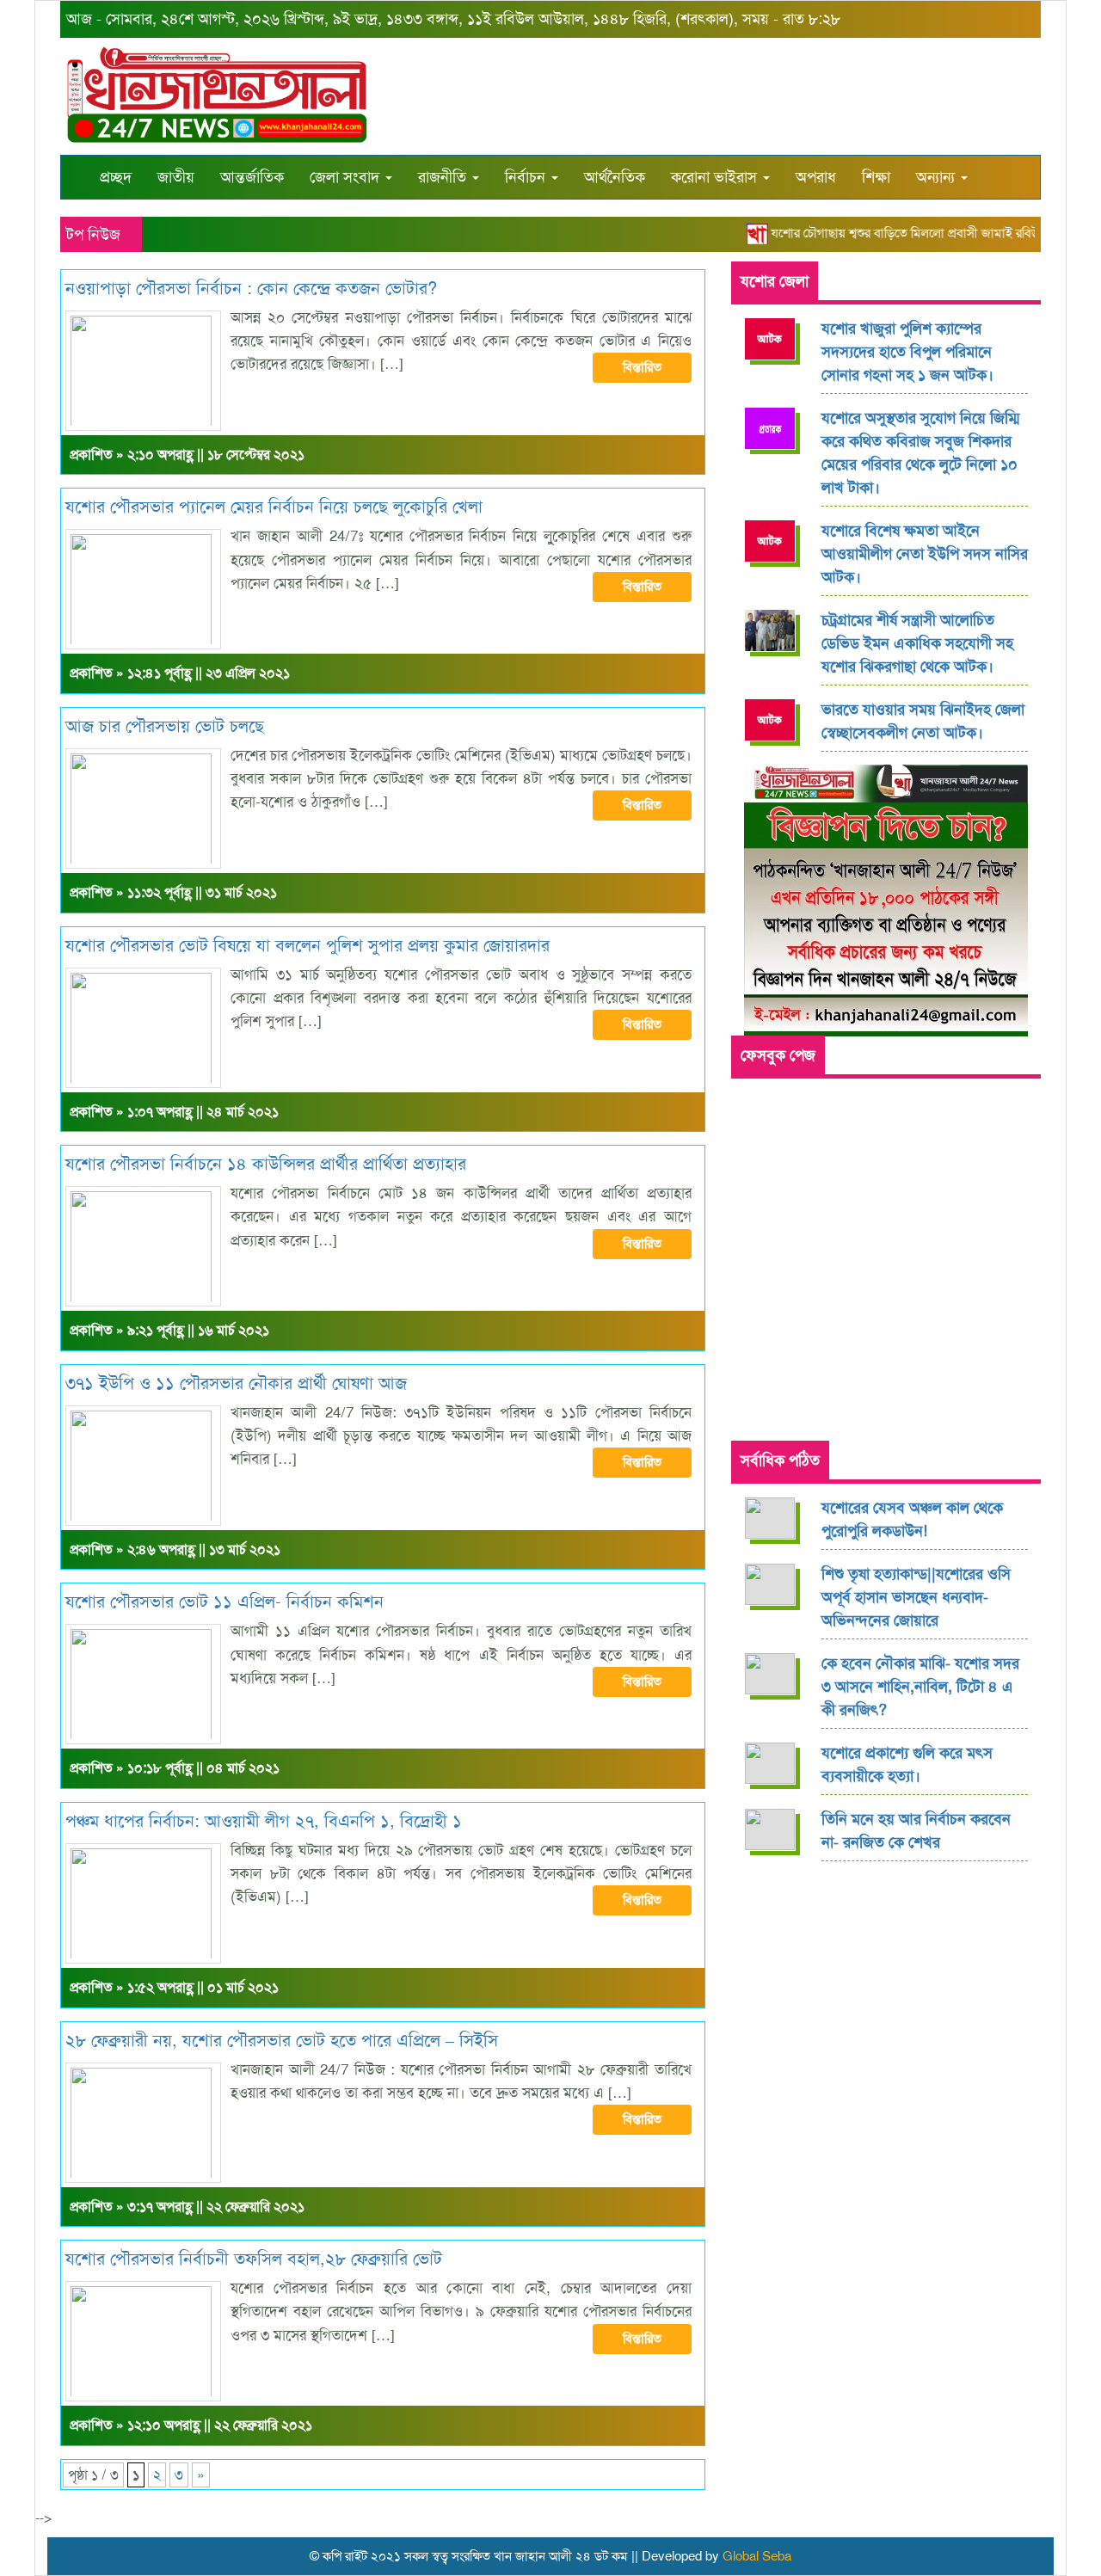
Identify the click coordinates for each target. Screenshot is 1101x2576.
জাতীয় (176, 177)
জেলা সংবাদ (347, 177)
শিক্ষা (876, 177)
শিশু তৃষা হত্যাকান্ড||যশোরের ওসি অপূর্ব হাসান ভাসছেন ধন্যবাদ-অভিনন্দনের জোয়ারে (916, 1597)
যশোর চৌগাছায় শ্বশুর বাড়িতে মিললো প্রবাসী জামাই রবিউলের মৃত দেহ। (914, 233)
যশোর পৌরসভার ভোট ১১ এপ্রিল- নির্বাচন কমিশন (225, 1602)
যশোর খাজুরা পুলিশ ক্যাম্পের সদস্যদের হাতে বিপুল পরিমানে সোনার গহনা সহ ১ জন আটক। (907, 352)
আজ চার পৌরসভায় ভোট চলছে (165, 726)
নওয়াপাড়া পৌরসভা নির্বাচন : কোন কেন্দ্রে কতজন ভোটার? (251, 288)
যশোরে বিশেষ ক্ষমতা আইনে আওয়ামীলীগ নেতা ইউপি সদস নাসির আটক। (925, 554)
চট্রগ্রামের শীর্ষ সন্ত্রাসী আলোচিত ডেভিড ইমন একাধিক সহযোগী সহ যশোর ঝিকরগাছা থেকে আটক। (917, 643)
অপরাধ (816, 177)
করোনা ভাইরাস (716, 177)
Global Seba (757, 2556)
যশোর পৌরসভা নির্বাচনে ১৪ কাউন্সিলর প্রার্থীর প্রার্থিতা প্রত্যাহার (266, 1164)
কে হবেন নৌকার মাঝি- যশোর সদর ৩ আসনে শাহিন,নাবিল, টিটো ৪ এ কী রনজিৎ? (920, 1687)
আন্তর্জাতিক (252, 177)
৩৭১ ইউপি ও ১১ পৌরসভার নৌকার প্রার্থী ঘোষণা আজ (236, 1383)
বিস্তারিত (642, 367)
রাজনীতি (444, 177)
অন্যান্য (938, 177)
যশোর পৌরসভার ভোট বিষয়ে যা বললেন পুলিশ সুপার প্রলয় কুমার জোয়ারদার (308, 945)
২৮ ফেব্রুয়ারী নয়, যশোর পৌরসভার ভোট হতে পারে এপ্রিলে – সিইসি (282, 2040)
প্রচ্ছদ (116, 177)
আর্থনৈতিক (615, 177)
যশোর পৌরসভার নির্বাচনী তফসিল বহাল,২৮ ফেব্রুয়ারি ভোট (254, 2259)
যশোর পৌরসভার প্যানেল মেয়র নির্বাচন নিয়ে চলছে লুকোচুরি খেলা (274, 507)
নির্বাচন (527, 177)
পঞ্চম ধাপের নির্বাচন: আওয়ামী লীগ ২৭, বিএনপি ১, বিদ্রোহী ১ (264, 1821)
